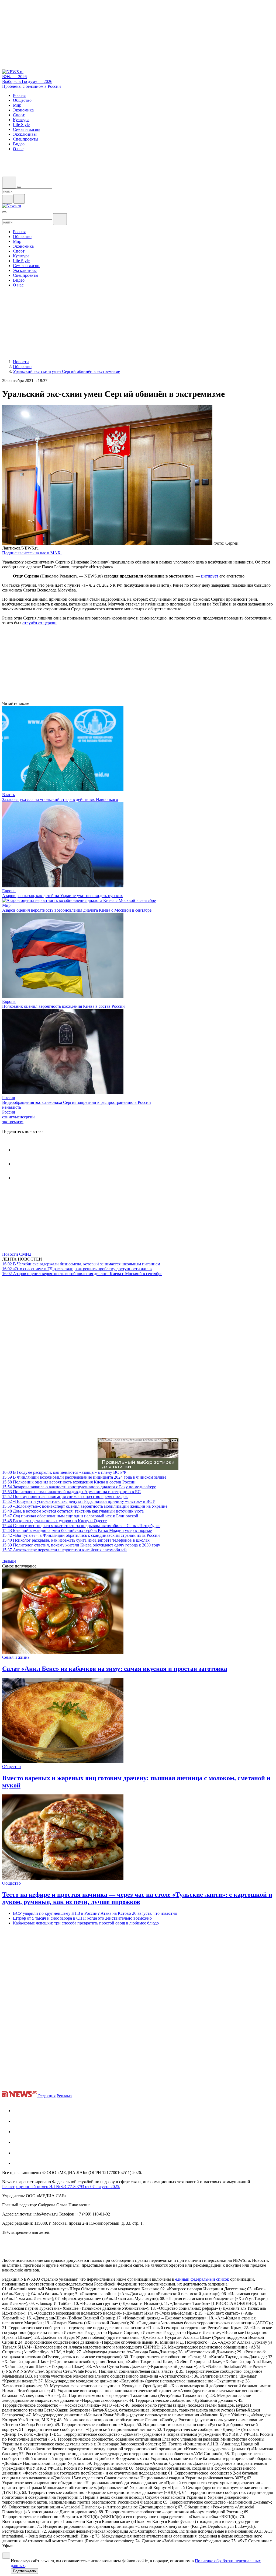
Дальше (10, 1561)
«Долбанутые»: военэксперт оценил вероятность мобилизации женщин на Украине (85, 1506)
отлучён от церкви (39, 623)
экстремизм (13, 1122)
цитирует (210, 576)
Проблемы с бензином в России (32, 86)
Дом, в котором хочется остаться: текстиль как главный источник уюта (73, 1511)
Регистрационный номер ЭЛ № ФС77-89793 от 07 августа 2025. (61, 2187)
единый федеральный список (202, 2279)
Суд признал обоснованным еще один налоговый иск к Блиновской (70, 1516)
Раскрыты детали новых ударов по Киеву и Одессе (54, 1521)
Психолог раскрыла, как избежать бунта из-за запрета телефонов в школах (76, 1540)
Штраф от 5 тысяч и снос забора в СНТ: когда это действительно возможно (82, 1918)
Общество (11, 1767)
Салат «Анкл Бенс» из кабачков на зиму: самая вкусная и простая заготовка (115, 1669)
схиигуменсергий (18, 1117)
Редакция (47, 2096)
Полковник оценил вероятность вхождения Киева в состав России (63, 1006)
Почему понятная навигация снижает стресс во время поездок (65, 1497)
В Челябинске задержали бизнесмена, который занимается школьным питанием (81, 1264)
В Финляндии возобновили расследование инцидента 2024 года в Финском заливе (84, 1477)
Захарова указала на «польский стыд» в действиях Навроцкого (60, 799)
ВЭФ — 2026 (14, 77)
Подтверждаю (24, 2571)
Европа (9, 891)
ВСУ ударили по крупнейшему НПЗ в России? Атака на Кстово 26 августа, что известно (95, 1913)
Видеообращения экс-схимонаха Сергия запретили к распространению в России (77, 1102)
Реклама (64, 2096)
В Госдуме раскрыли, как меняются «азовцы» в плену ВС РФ (64, 1472)
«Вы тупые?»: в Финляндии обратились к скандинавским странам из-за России (81, 1535)
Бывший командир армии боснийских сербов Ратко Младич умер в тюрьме (77, 1530)
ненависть (12, 1107)
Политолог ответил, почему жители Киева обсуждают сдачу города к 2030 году (81, 1545)
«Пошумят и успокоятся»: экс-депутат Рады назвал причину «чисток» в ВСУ (79, 1501)
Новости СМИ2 (17, 1254)
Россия (8, 1098)
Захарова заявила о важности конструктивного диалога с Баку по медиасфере (79, 1487)
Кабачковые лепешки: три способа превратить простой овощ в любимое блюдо (86, 1923)
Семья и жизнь (16, 1657)
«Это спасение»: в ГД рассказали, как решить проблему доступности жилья (77, 1269)
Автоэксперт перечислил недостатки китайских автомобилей (64, 1550)
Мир (6, 905)
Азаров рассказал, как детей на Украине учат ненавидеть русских (63, 896)
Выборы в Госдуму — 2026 (27, 81)
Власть (8, 795)
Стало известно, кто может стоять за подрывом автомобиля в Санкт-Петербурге (81, 1526)
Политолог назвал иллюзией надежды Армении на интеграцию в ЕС (71, 1492)
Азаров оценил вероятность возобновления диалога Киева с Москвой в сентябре (77, 910)
